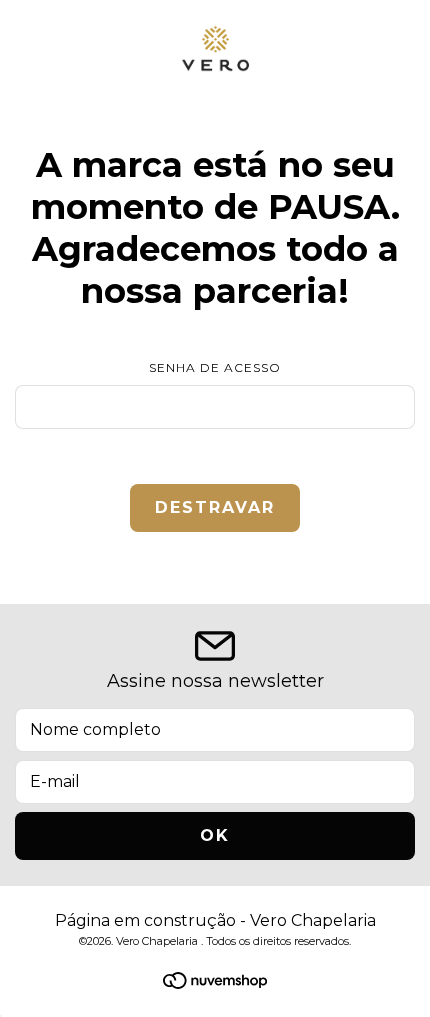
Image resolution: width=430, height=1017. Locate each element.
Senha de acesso (215, 367)
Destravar (215, 507)
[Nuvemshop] (215, 983)
